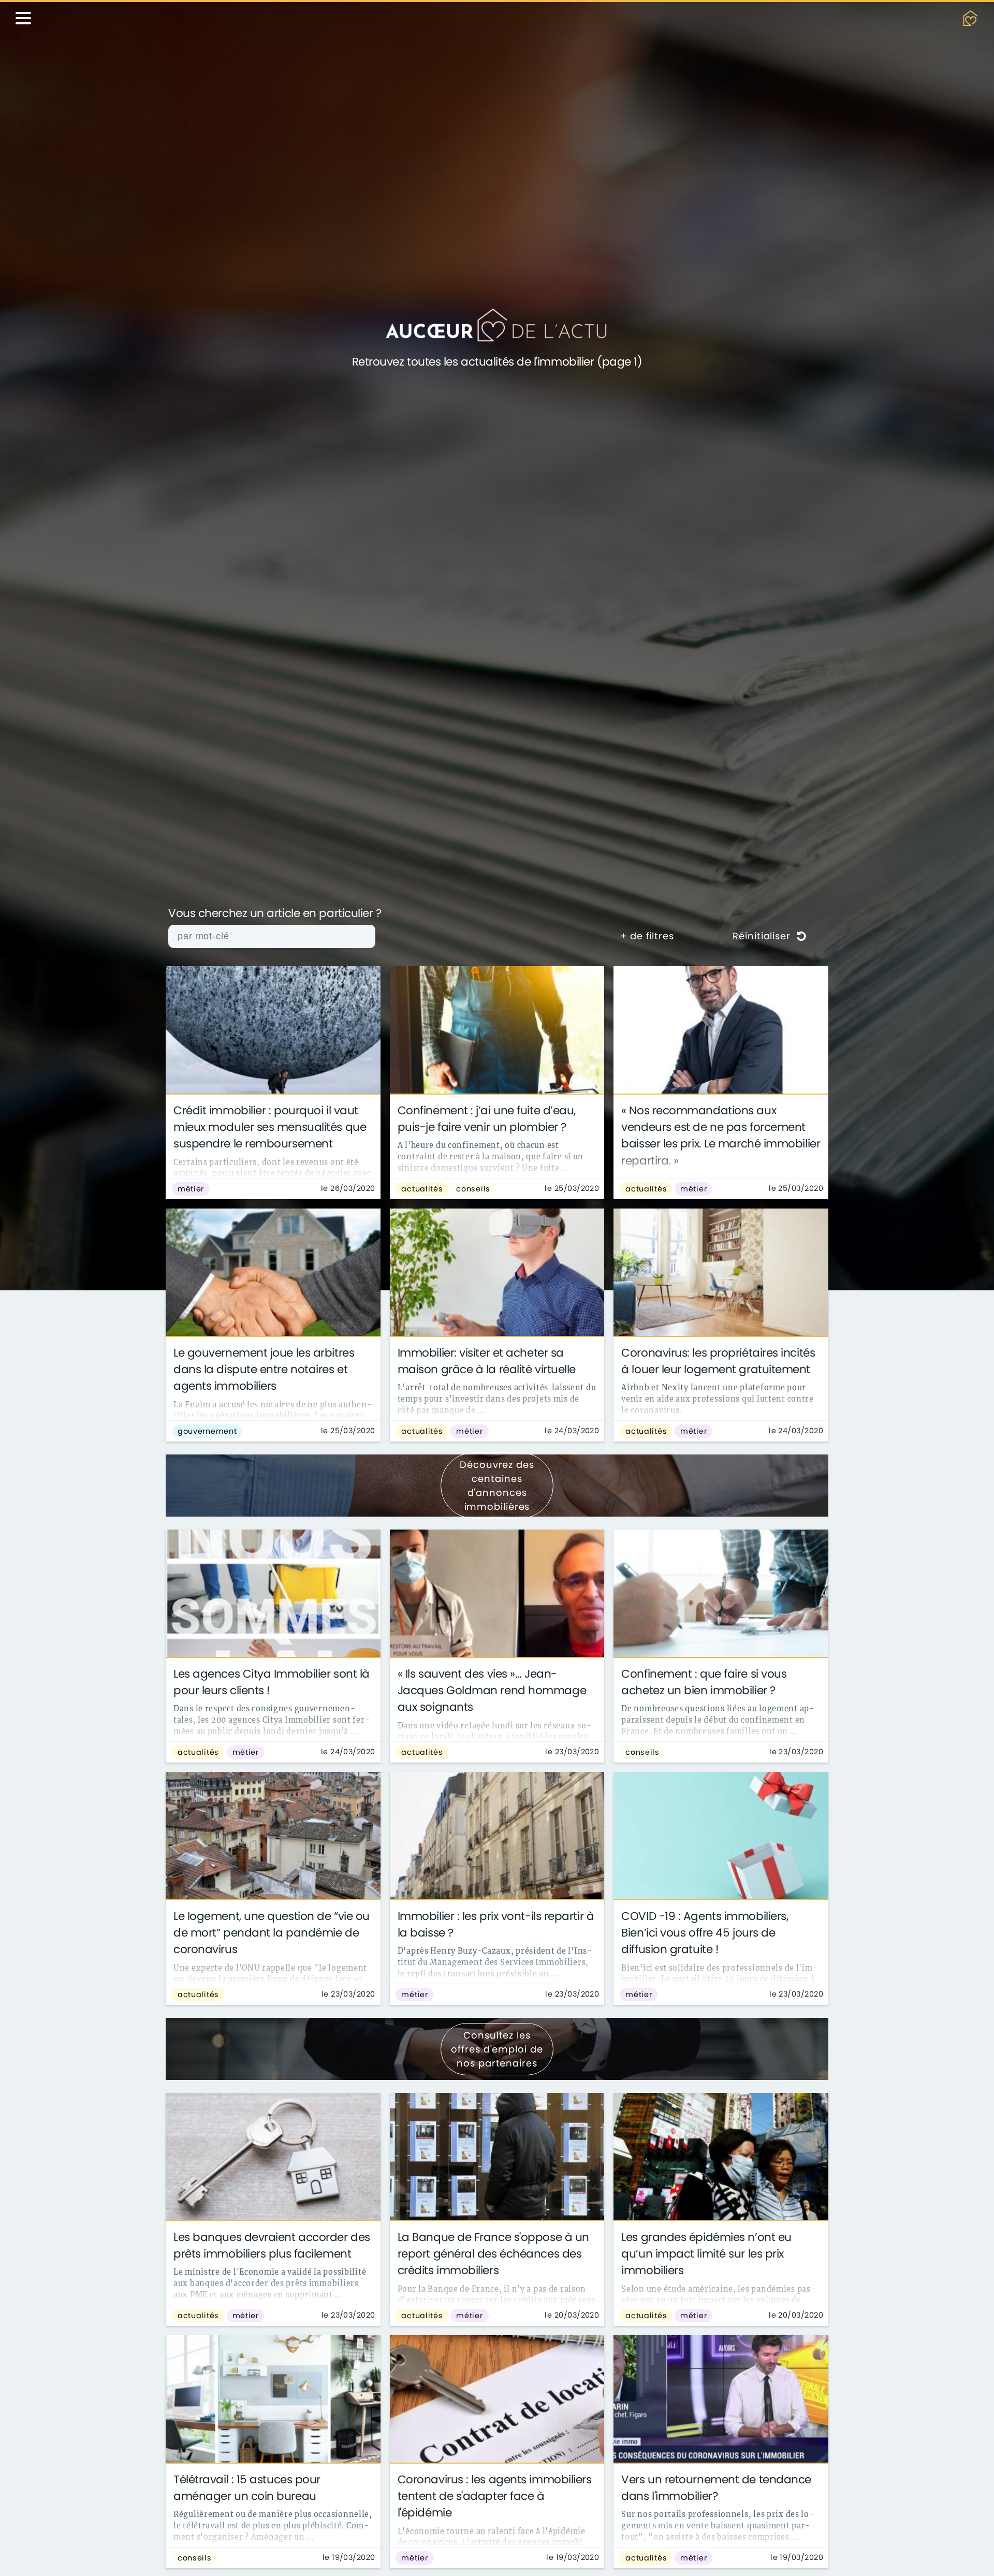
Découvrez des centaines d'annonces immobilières (497, 1486)
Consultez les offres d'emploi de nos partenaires (497, 2049)
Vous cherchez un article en (275, 914)
